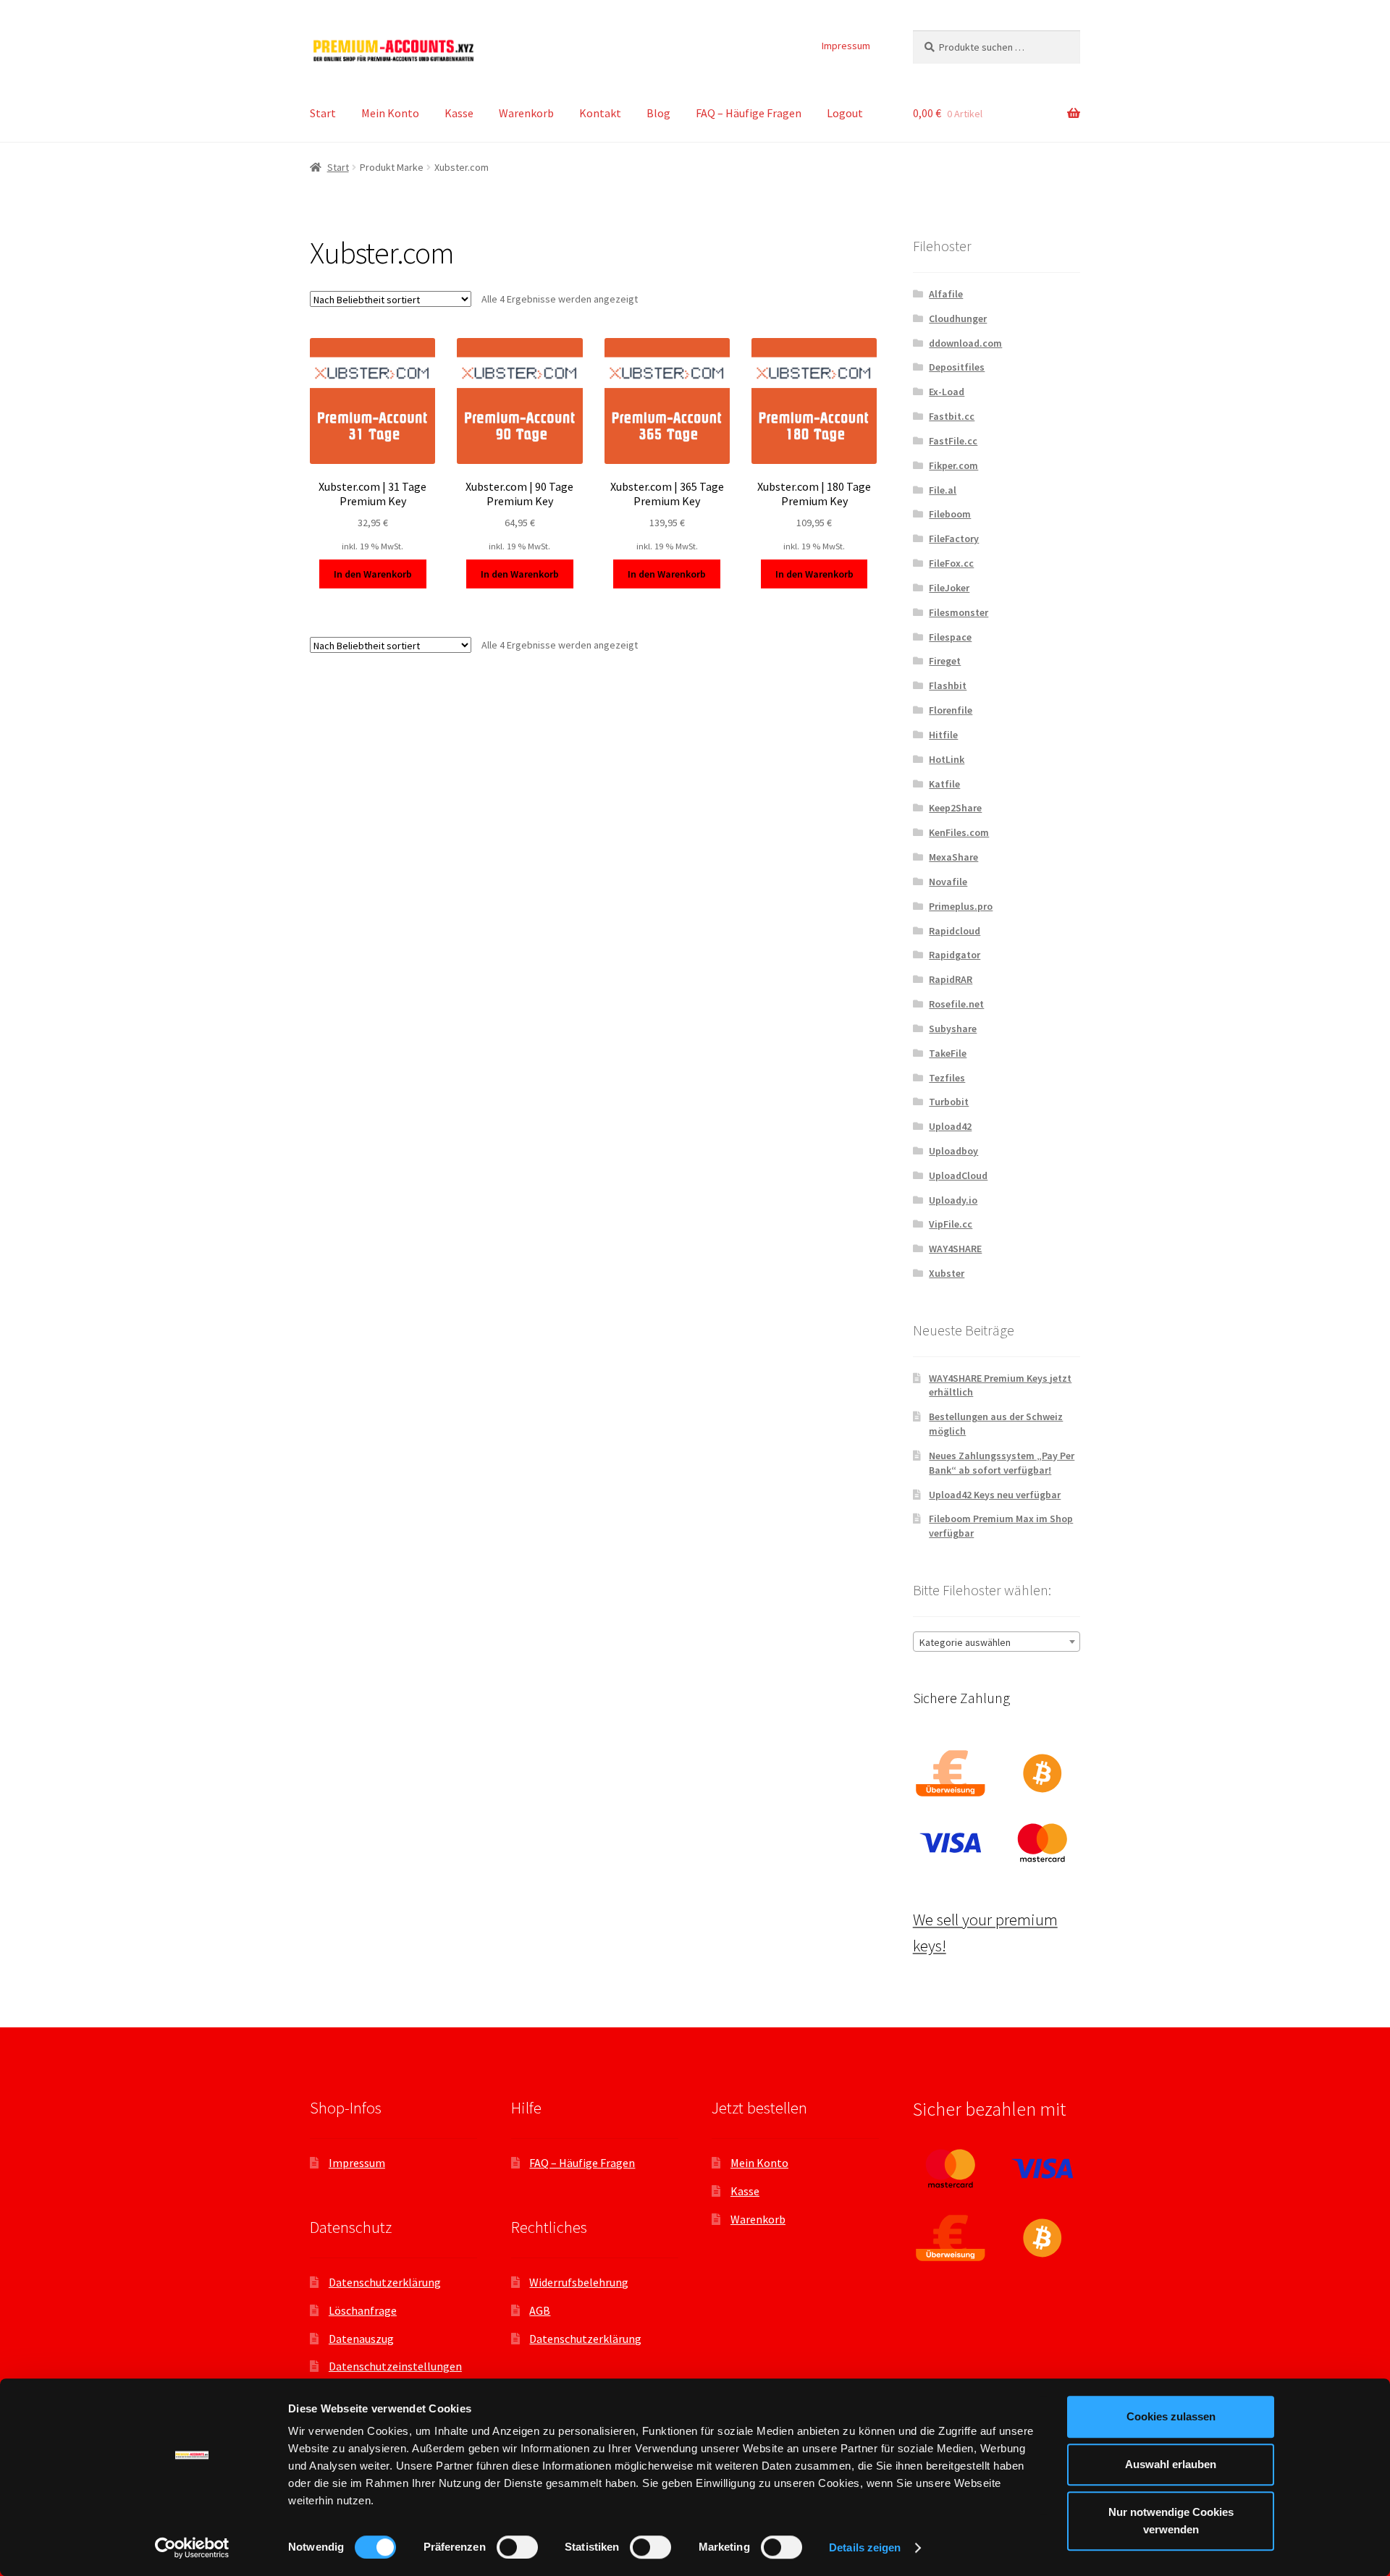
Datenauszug (361, 2339)
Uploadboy (953, 1151)
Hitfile (943, 735)
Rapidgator (955, 955)
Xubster (947, 1273)
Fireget (945, 661)
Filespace (950, 637)
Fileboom (950, 514)
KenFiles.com (959, 832)
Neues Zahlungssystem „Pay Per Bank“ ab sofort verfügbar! (1002, 1463)
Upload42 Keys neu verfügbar (995, 1495)
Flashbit (948, 685)
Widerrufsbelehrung (579, 2282)
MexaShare (953, 857)
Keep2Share (955, 808)
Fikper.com (953, 465)
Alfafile (946, 294)
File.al (943, 490)
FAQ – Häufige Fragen (749, 113)
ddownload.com (965, 343)
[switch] (517, 2547)
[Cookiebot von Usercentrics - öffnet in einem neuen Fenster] (192, 2548)
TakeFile (948, 1053)
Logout (845, 113)
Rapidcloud (955, 931)
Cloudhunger (958, 318)
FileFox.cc (951, 563)
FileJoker (949, 588)
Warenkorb (526, 113)
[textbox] (997, 1642)
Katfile (944, 784)
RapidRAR (951, 979)
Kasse (459, 113)
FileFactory (954, 539)
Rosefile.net (956, 1004)
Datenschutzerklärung (385, 2282)
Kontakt (600, 113)
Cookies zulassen (1171, 2416)
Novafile (948, 882)
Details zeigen (865, 2547)
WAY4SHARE (955, 1249)
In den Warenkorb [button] (373, 574)
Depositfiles (957, 367)
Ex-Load (947, 392)
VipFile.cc (951, 1224)
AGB (540, 2310)
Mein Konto (390, 113)
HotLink (947, 759)
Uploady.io (953, 1200)
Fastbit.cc (952, 416)
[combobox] (997, 1642)
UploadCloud (958, 1175)
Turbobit (949, 1102)
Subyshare (953, 1029)
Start (323, 113)
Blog (658, 113)
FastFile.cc (953, 441)
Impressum (846, 46)
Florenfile (951, 710)
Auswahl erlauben (1171, 2464)
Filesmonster (959, 612)
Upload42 (950, 1126)
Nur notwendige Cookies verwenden (1171, 2521)
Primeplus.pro (961, 906)
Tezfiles (947, 1078)
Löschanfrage (363, 2310)
